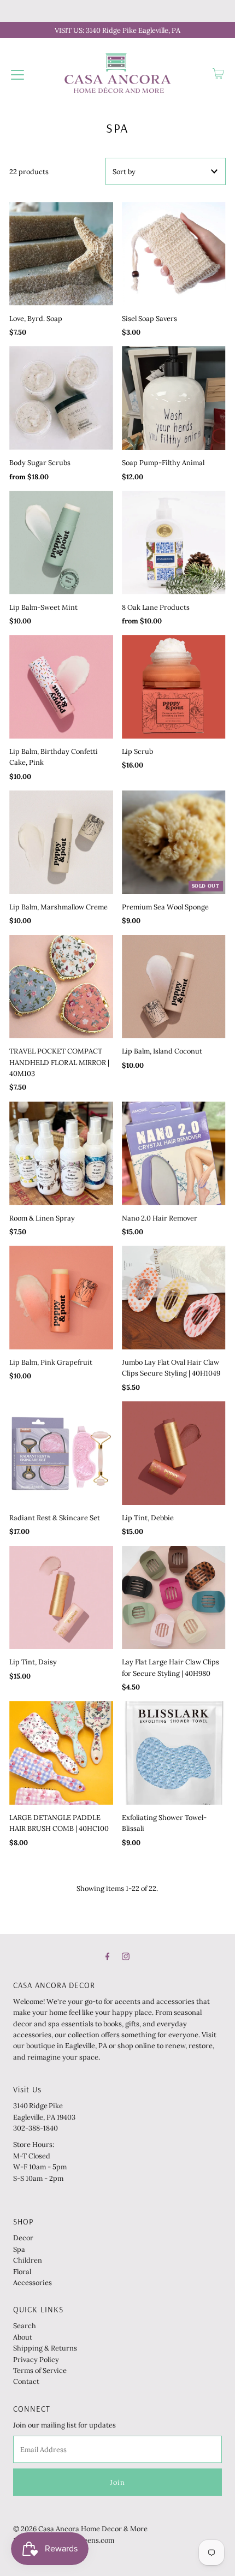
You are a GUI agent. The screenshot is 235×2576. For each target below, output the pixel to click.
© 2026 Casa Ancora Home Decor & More (80, 2529)
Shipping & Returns (45, 2348)
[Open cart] (218, 74)
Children (28, 2260)
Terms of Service (40, 2370)
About (23, 2337)
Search (25, 2325)
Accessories (33, 2282)
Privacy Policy (36, 2359)
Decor (23, 2238)
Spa (19, 2249)
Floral (22, 2271)
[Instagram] (126, 1956)
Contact (26, 2381)
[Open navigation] (17, 74)
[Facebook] (108, 1956)
